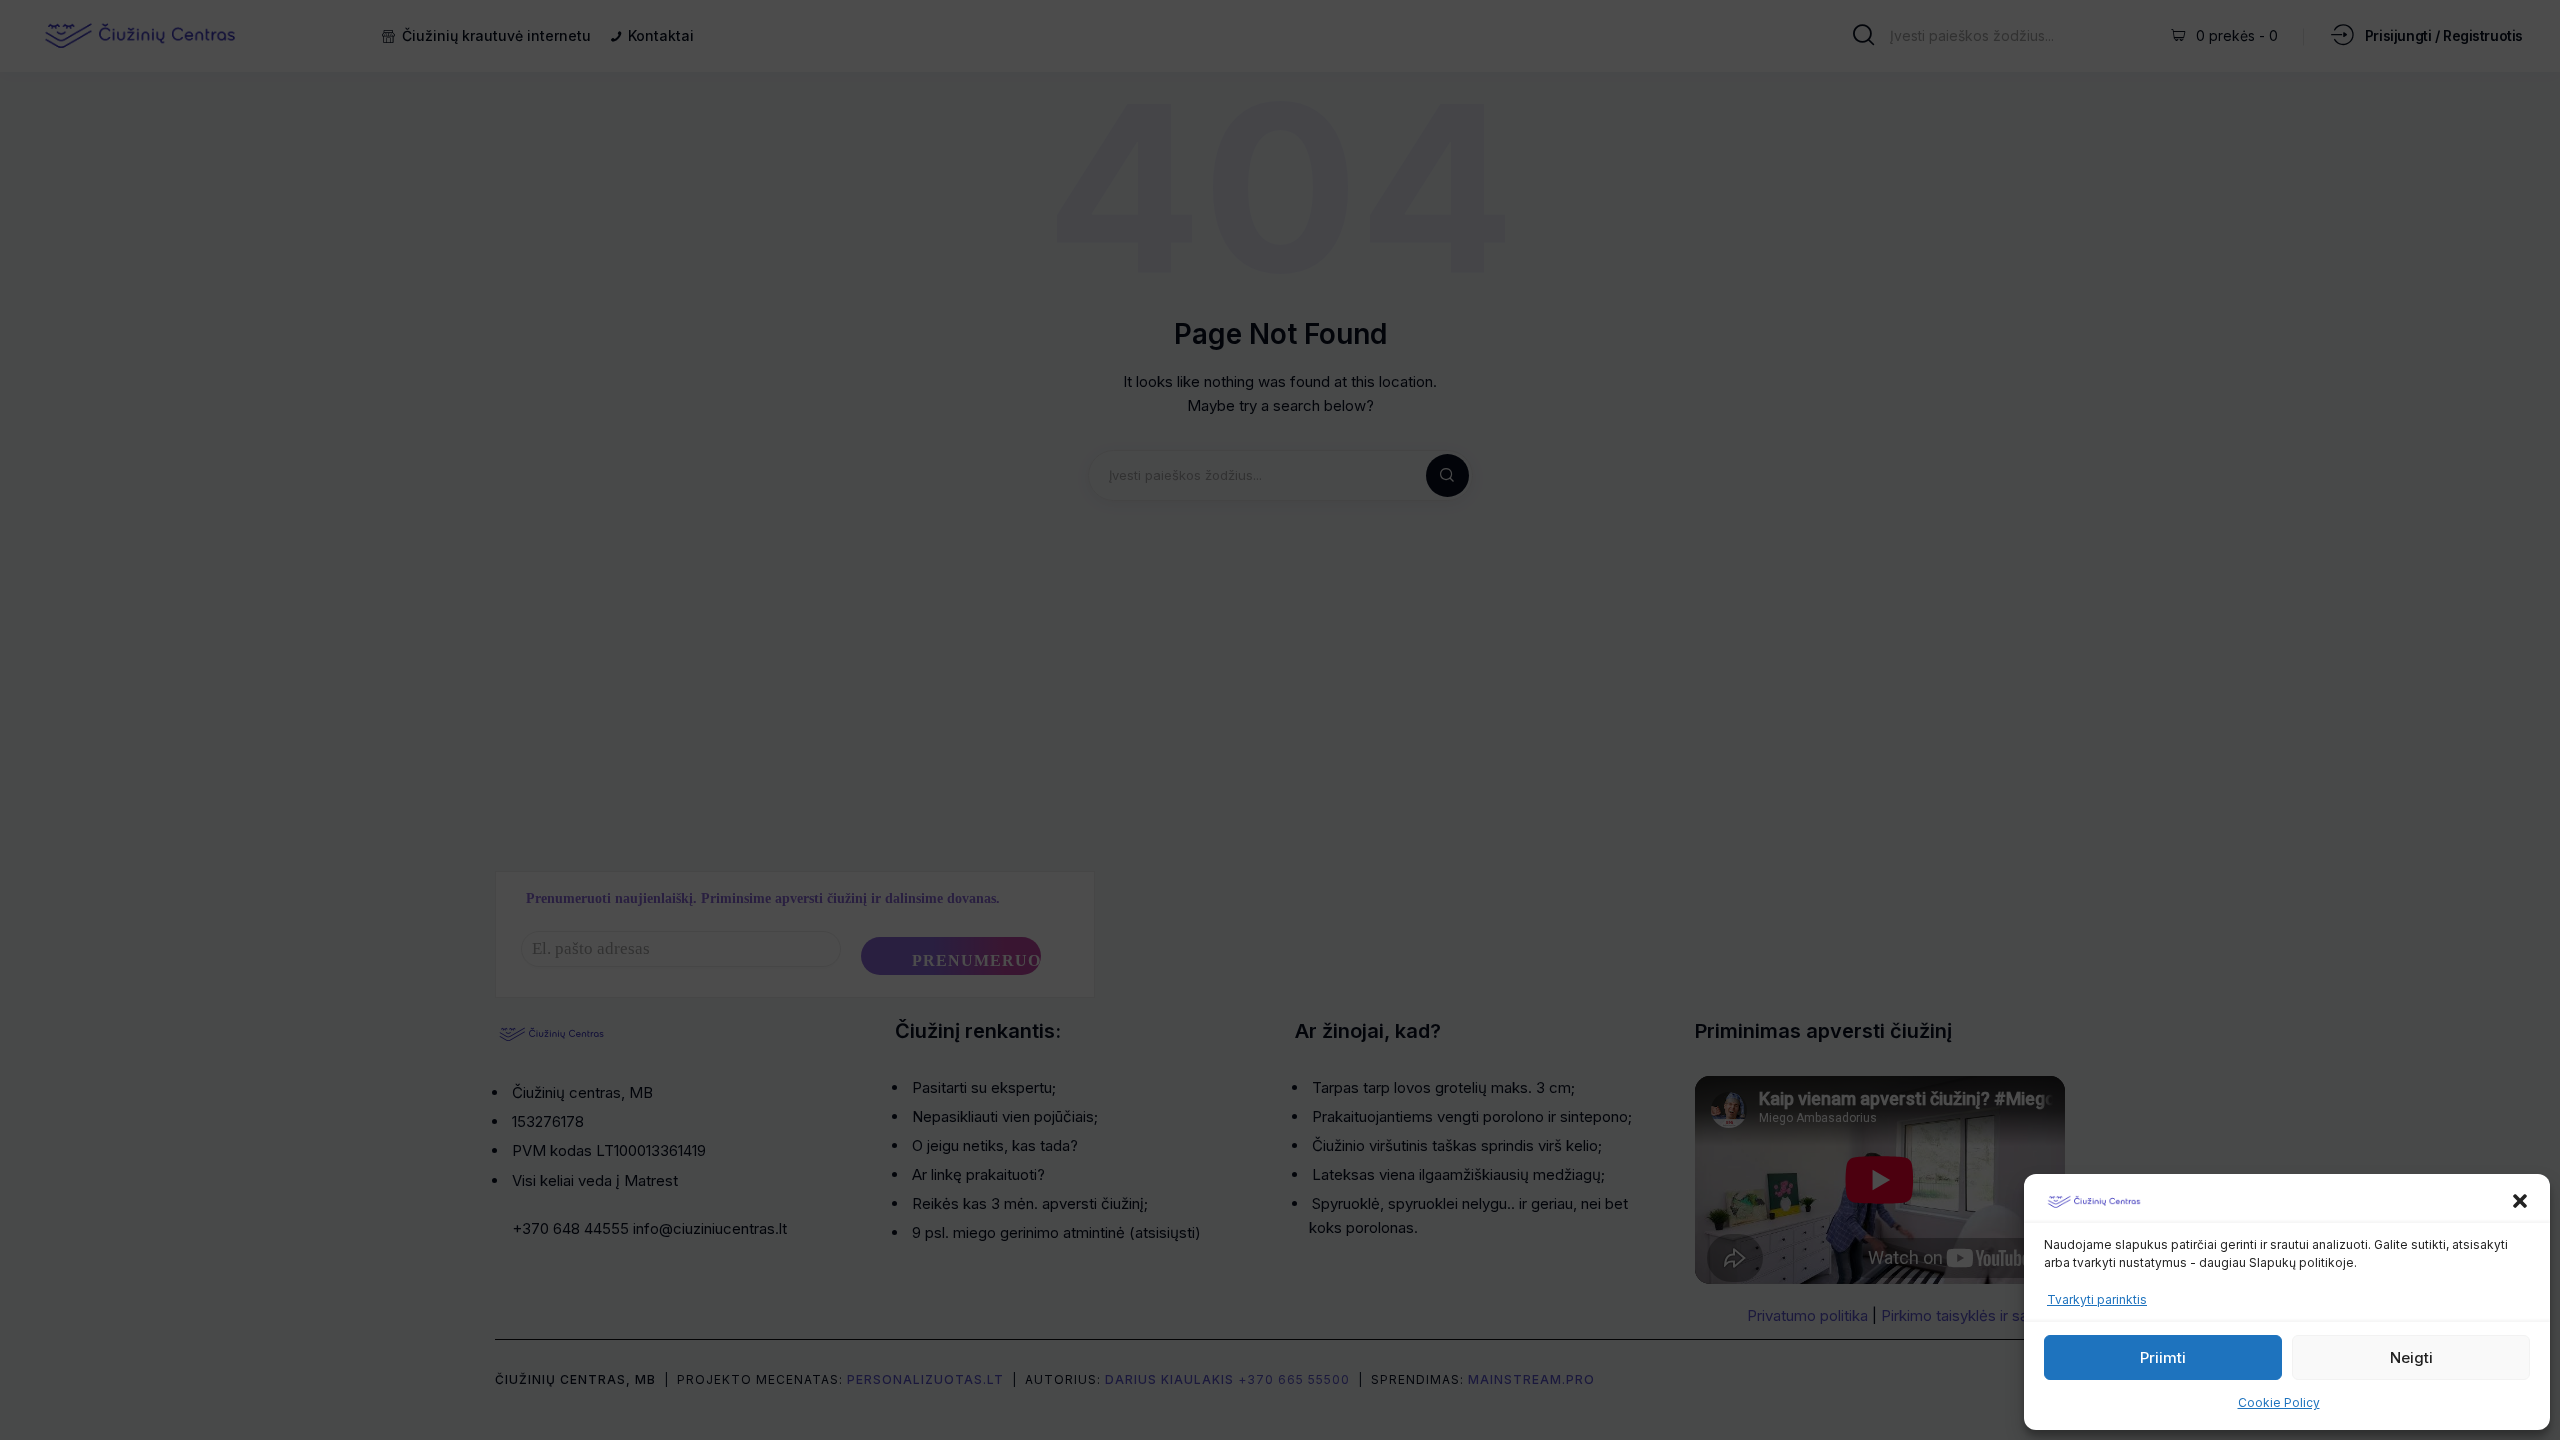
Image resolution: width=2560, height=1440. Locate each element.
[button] (2520, 1201)
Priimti (2163, 1357)
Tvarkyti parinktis (2097, 1299)
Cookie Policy (2279, 1402)
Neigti (2411, 1357)
